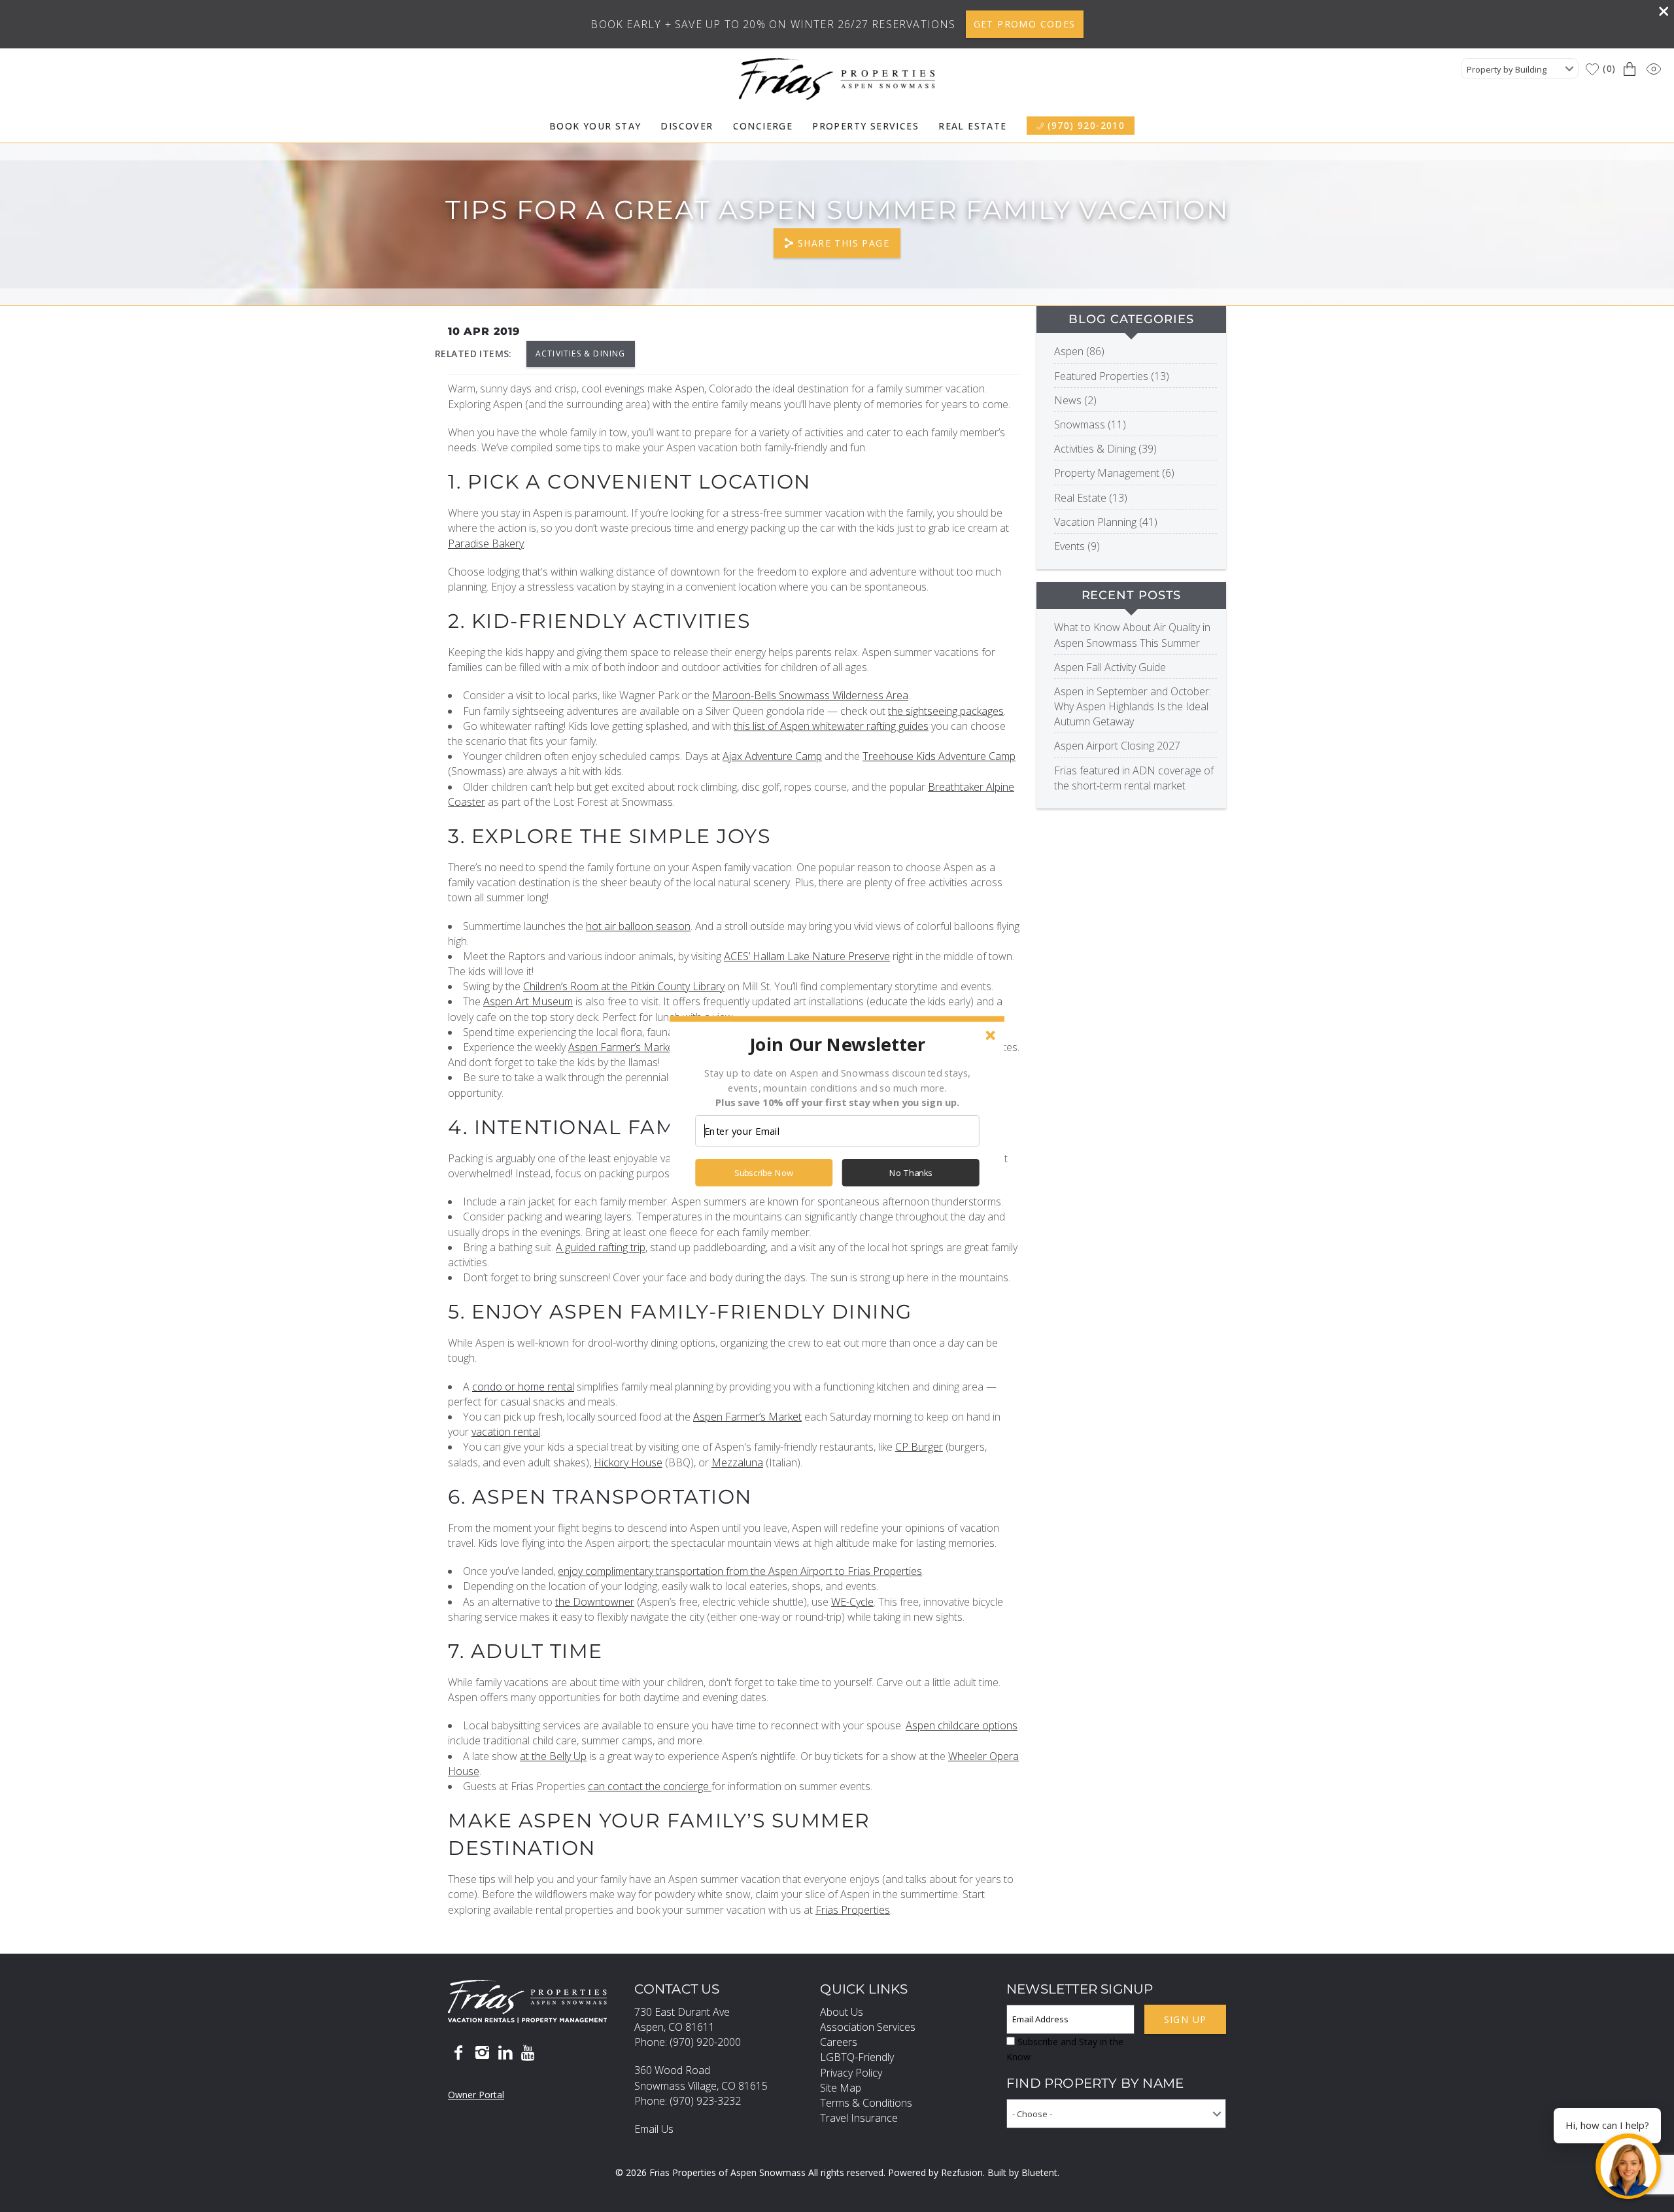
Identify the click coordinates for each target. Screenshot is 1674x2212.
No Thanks (911, 1173)
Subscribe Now (764, 1173)
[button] (837, 1044)
